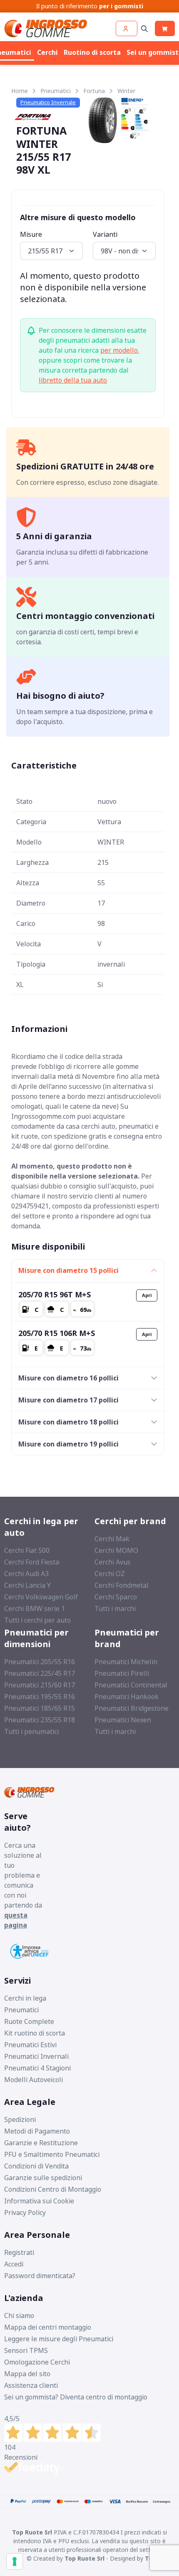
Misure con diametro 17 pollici (68, 1400)
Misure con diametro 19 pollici (68, 1444)
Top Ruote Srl (85, 2558)
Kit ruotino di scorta (35, 2033)
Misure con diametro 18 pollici (68, 1422)
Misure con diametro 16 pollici (68, 1378)
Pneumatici (56, 91)
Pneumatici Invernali (36, 2056)
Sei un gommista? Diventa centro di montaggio (76, 2397)
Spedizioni (20, 2119)
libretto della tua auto (73, 380)
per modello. (120, 350)
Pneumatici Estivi (30, 2045)
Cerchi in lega (25, 1998)
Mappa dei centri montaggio (48, 2327)
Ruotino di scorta (92, 52)
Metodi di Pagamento (37, 2131)
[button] (127, 28)
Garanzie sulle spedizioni (43, 2178)
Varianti (105, 234)
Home (20, 91)
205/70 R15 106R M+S (57, 1333)
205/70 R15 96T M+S (55, 1294)
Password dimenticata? (40, 2276)
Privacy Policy (25, 2213)
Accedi (14, 2264)
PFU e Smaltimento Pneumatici (52, 2154)
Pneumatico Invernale (48, 102)
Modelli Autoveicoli (34, 2080)
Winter (126, 91)
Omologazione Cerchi (37, 2362)
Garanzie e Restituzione (41, 2143)
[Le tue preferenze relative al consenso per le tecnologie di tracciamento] (15, 2561)
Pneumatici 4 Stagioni (37, 2068)
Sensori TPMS (26, 2350)
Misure (31, 234)
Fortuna (94, 91)
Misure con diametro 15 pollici (68, 1270)
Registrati (19, 2252)
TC (149, 2558)
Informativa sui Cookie (39, 2201)
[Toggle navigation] (144, 28)
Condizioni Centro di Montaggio (53, 2189)
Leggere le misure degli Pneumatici (59, 2339)
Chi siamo (19, 2316)
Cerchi (47, 52)
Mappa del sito (27, 2374)
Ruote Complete (29, 2021)
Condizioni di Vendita (36, 2166)
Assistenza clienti (31, 2385)
